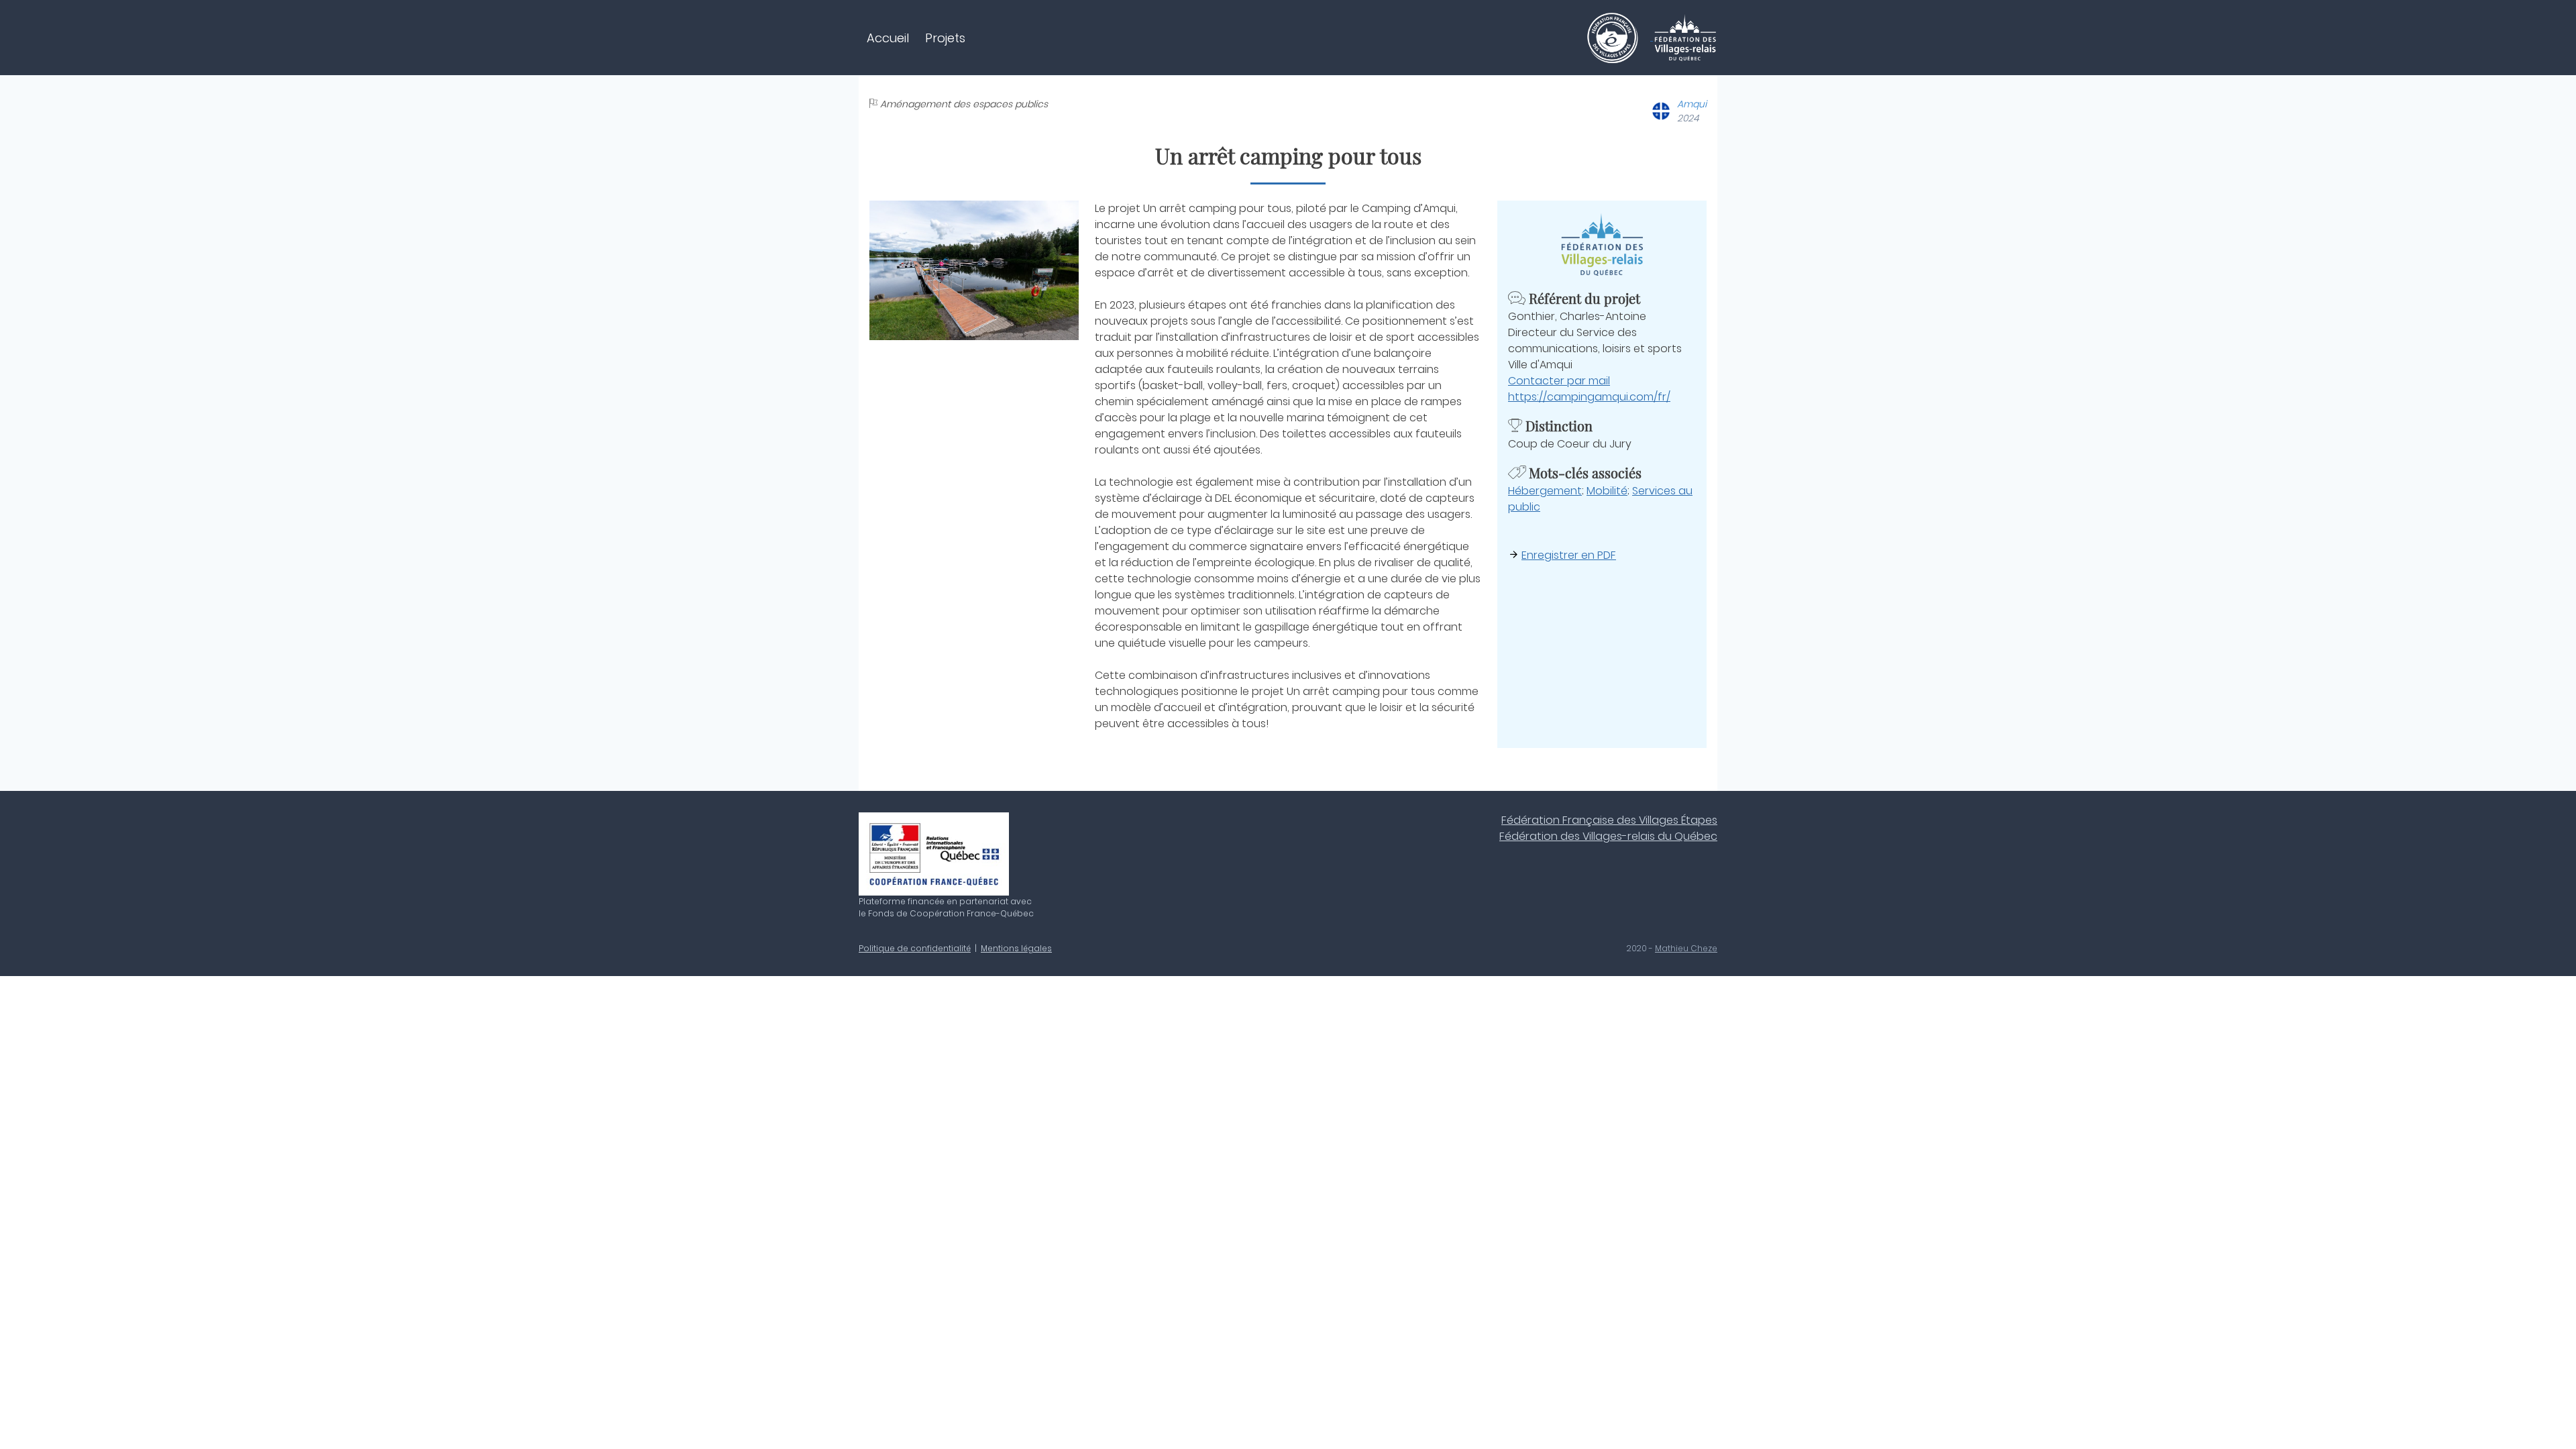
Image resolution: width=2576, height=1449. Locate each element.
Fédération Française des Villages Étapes (1609, 820)
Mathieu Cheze (1686, 948)
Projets (945, 38)
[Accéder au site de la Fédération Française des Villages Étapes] (1619, 37)
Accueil (888, 38)
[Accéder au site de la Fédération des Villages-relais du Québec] (1685, 37)
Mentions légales (1016, 948)
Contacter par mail (1559, 381)
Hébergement (1545, 491)
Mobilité (1607, 491)
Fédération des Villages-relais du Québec (1608, 836)
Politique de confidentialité (915, 948)
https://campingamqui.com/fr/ (1589, 397)
